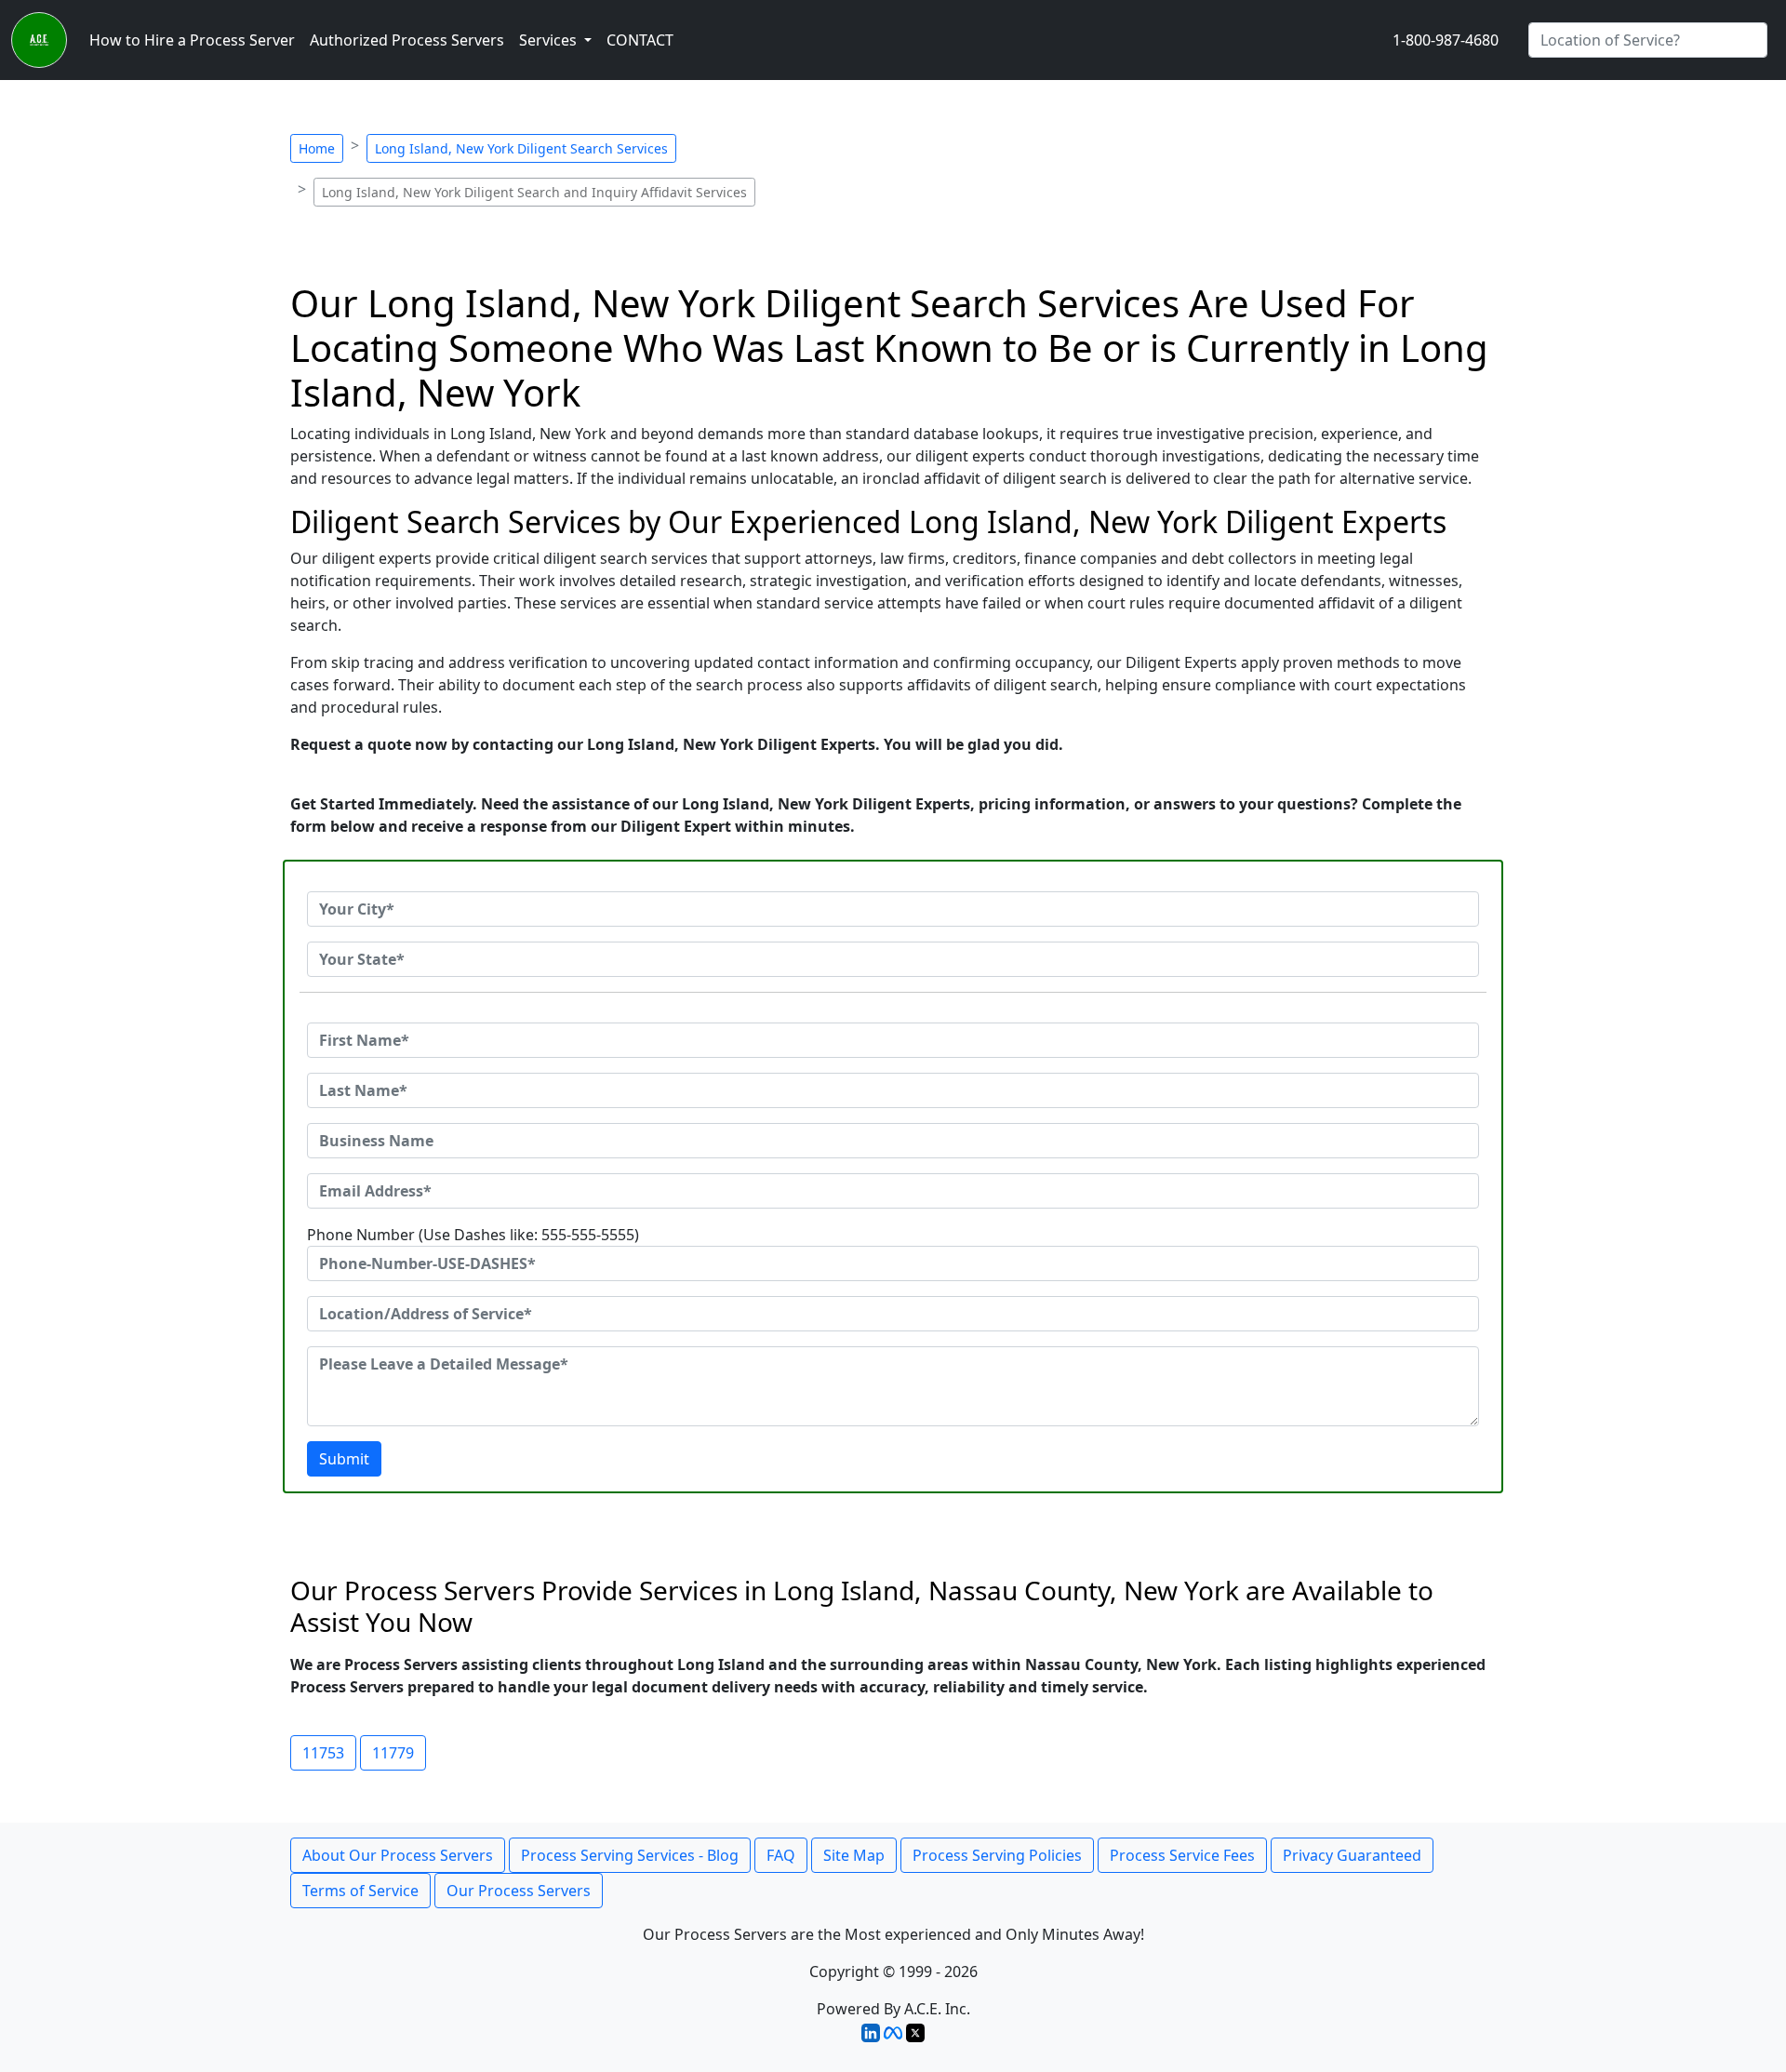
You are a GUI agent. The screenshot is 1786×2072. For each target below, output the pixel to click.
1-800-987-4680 (1446, 40)
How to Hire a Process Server (192, 40)
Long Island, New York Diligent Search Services (521, 148)
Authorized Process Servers (407, 40)
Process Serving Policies (997, 1855)
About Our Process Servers (398, 1855)
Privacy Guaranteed (1352, 1855)
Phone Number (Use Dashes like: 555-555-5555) (473, 1235)
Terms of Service (360, 1891)
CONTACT (640, 40)
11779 (393, 1753)
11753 (323, 1753)
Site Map (854, 1855)
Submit (344, 1459)
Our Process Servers (519, 1891)
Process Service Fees (1182, 1855)
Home (317, 148)
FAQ (781, 1855)
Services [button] (550, 40)
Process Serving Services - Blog (630, 1855)
